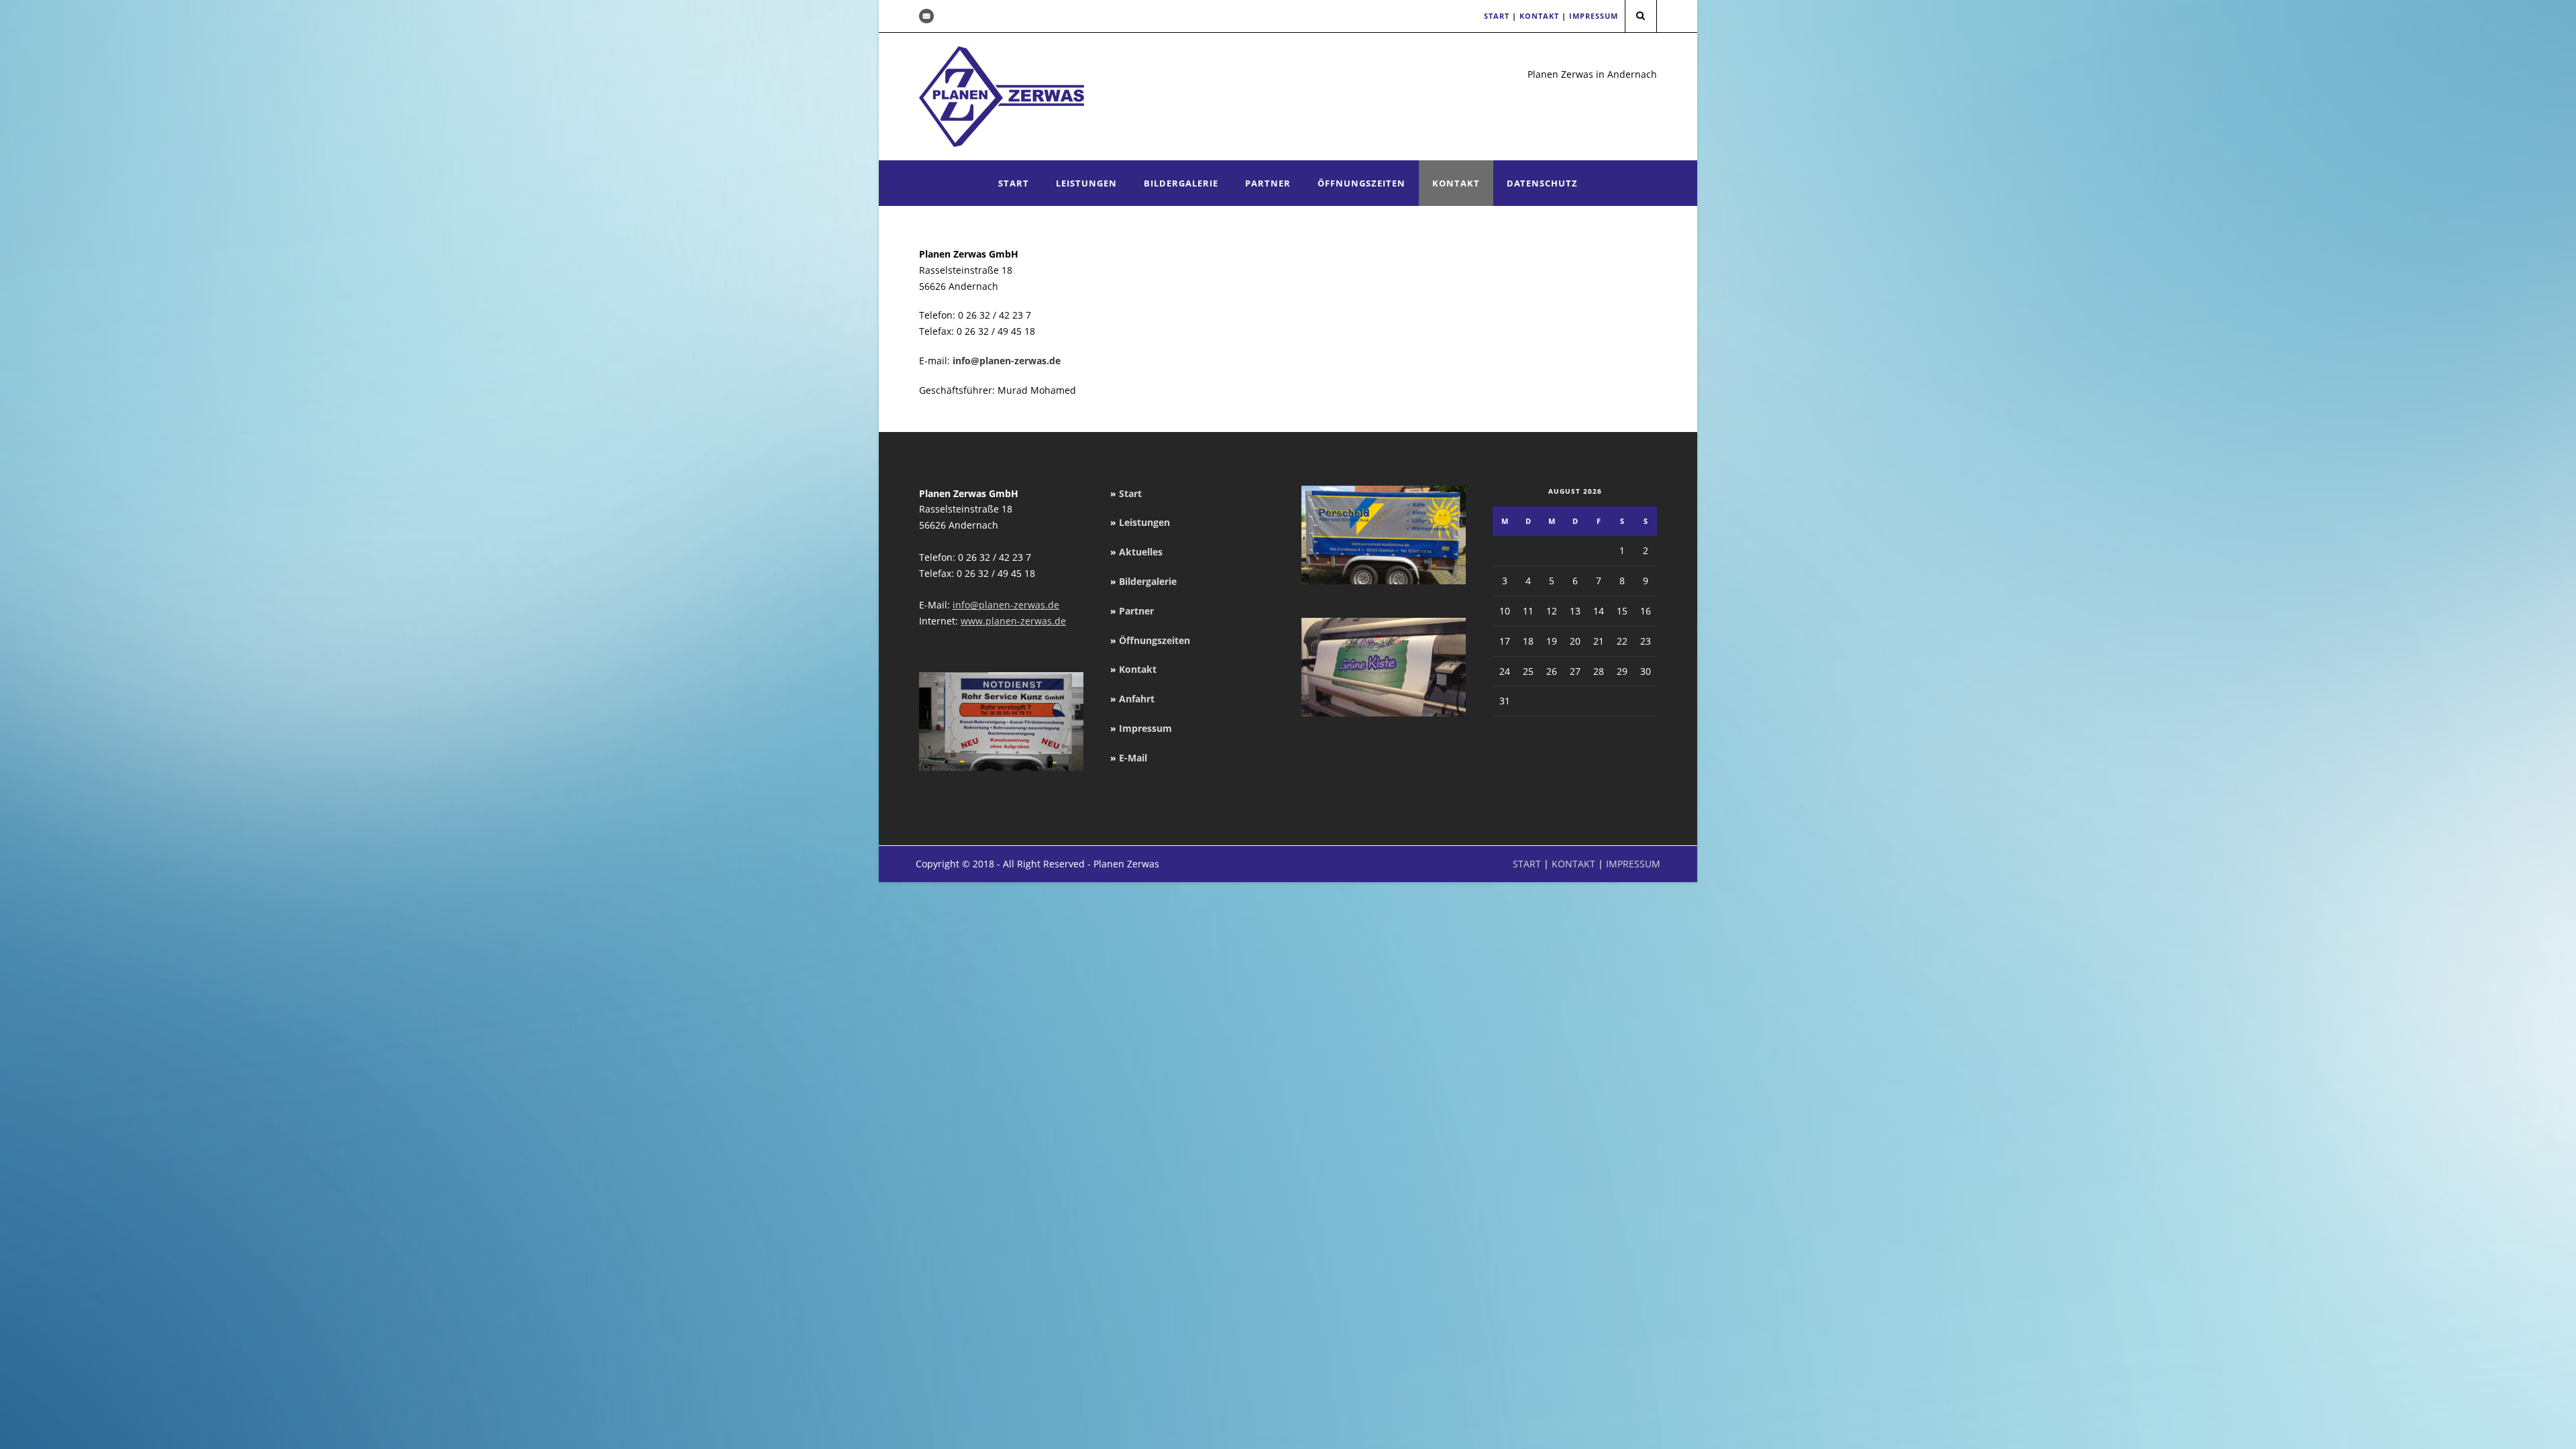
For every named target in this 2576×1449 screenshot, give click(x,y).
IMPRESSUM (1594, 16)
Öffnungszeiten (1361, 183)
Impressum (1145, 728)
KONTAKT (1539, 16)
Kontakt (1456, 183)
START (1497, 16)
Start (1014, 183)
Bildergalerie (1181, 183)
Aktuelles (1141, 552)
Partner (1268, 183)
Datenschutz (1542, 183)
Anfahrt (1137, 699)
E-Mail (1133, 758)
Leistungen (1086, 183)
